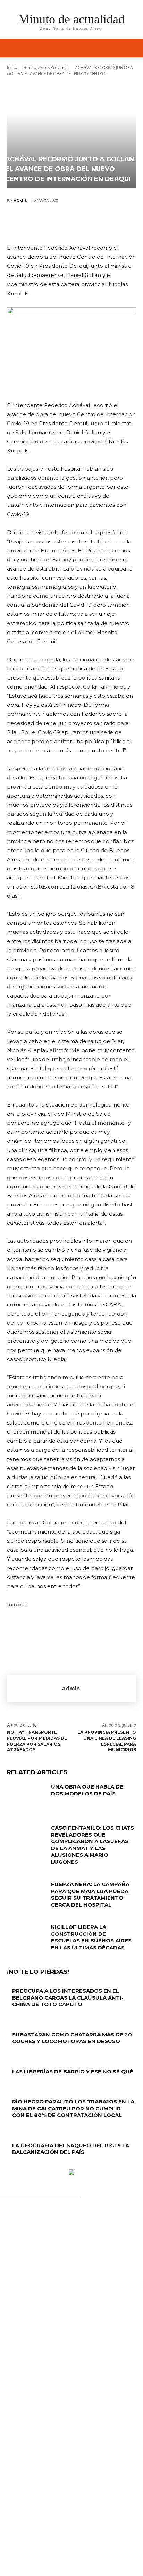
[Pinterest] (71, 224)
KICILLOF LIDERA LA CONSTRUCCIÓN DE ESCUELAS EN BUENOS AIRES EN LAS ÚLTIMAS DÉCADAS (91, 1937)
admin (21, 201)
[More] (113, 224)
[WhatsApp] (92, 224)
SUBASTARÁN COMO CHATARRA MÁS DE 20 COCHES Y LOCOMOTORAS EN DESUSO (72, 2038)
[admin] (35, 1689)
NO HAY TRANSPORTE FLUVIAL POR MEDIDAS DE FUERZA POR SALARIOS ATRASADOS (37, 1741)
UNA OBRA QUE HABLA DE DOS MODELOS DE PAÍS (87, 1790)
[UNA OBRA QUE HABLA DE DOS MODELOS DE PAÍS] (26, 1797)
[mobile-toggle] (12, 48)
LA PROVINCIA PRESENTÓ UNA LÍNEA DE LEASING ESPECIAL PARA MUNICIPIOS (107, 1741)
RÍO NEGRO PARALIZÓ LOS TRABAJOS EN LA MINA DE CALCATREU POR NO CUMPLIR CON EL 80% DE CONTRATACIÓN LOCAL (73, 2108)
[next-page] (13, 2166)
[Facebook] (30, 224)
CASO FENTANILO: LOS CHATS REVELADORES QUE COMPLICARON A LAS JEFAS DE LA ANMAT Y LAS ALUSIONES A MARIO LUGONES (92, 1845)
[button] (133, 48)
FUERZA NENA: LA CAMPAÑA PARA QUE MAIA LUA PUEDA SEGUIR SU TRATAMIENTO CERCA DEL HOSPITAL (90, 1894)
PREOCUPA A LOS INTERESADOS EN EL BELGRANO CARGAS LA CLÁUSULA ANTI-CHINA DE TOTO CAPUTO (68, 1997)
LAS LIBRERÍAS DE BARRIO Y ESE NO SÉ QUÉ (73, 2071)
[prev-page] (9, 2166)
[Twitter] (50, 224)
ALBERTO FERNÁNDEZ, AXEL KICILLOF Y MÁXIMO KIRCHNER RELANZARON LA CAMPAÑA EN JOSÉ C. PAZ (71, 2376)
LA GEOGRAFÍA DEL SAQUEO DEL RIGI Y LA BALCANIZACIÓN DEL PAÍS (71, 2149)
